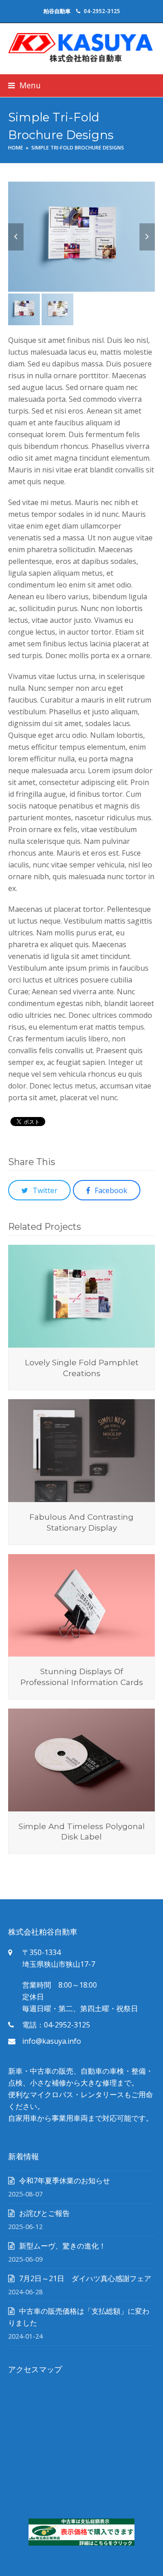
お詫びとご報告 (44, 2213)
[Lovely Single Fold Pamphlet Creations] (81, 1295)
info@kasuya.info (52, 2041)
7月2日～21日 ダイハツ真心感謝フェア (85, 2278)
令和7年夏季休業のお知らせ (65, 2181)
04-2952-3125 (102, 11)
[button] (24, 85)
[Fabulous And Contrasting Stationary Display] (81, 1450)
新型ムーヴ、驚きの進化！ (62, 2246)
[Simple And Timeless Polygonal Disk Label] (81, 1759)
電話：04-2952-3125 (56, 2025)
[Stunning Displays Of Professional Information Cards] (81, 1604)
